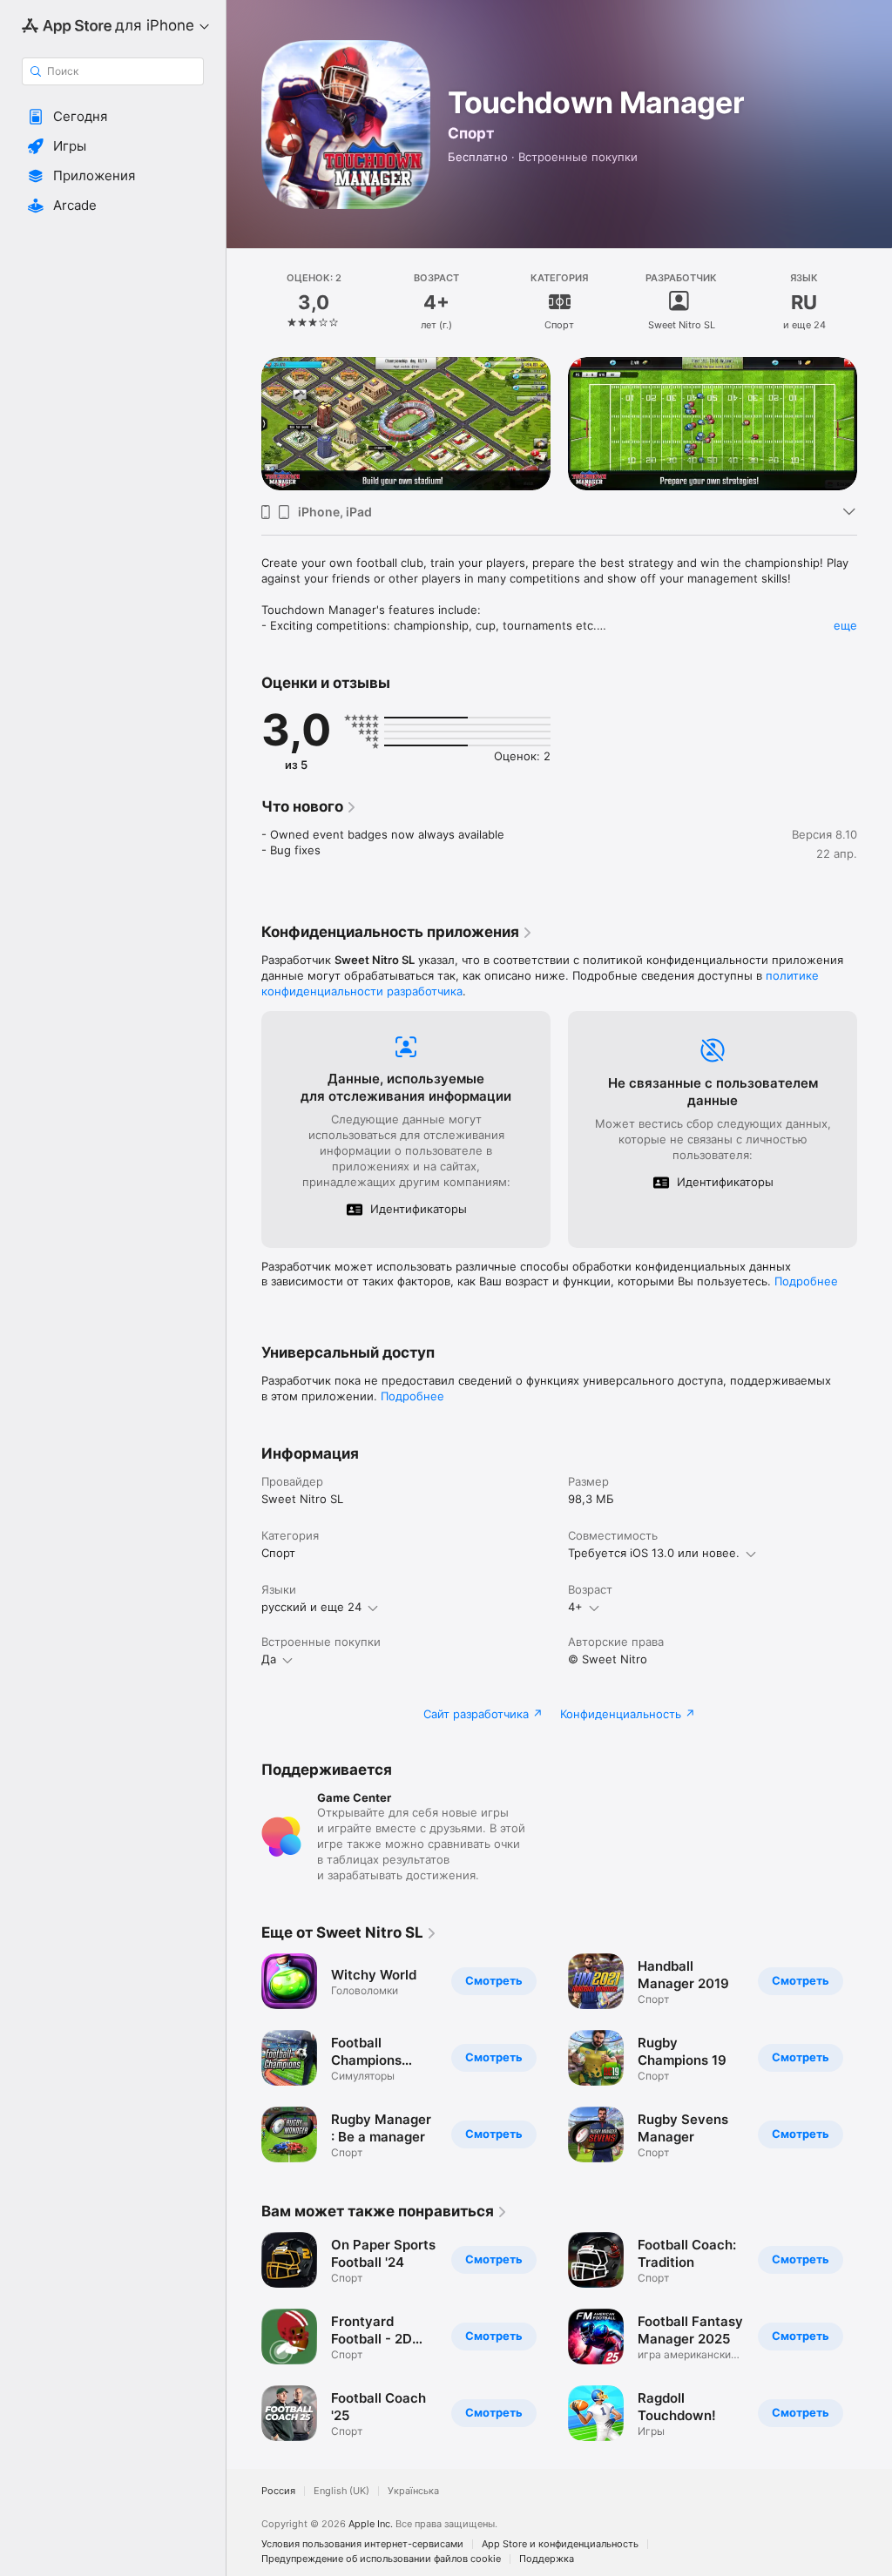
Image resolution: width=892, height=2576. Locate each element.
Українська (413, 2491)
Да (269, 1659)
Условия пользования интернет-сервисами (362, 2544)
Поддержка (547, 2559)
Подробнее (806, 1281)
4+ (575, 1607)
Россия (278, 2491)
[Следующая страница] (875, 302)
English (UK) (341, 2491)
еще (845, 625)
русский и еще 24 (311, 1607)
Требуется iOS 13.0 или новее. (654, 1553)
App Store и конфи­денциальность (560, 2544)
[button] (113, 117)
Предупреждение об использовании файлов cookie (381, 2559)
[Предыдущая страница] (244, 302)
